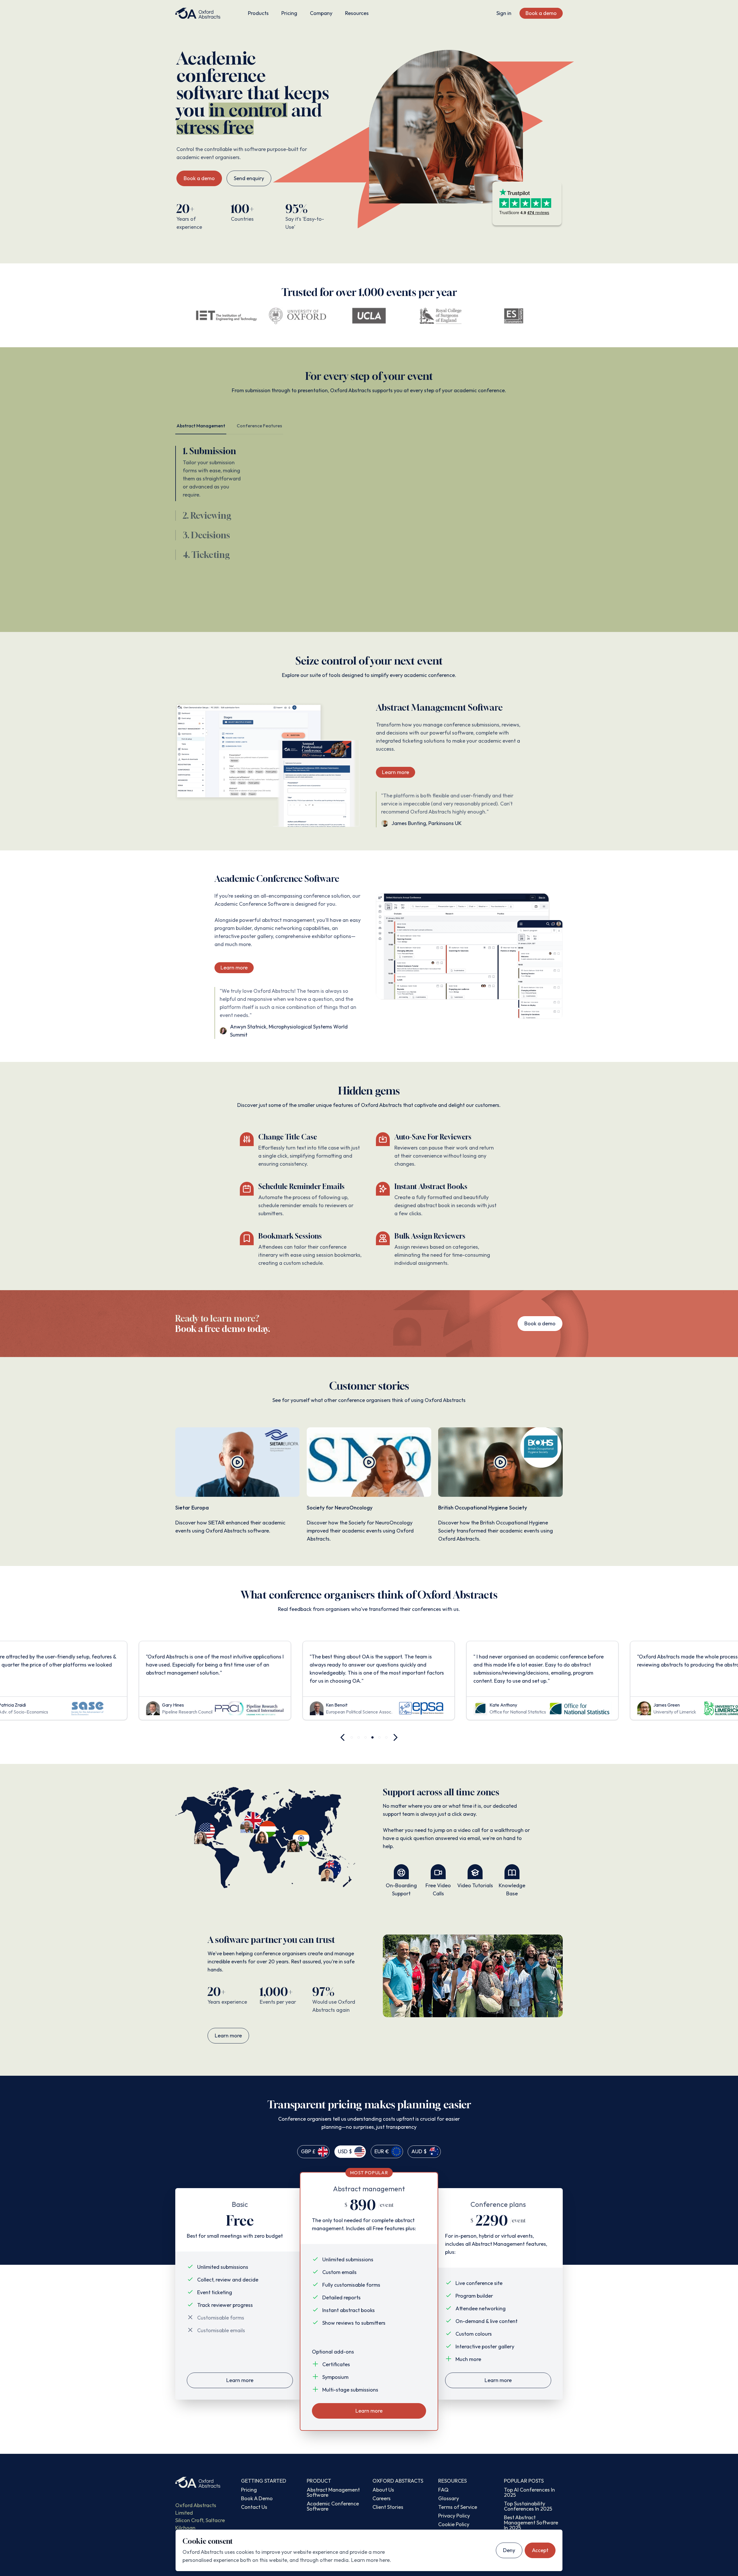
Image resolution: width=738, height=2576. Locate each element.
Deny (509, 2550)
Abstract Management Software (333, 2492)
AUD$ (419, 2151)
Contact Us (254, 2507)
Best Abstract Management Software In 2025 (531, 2523)
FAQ (443, 2490)
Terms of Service (458, 2507)
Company (321, 13)
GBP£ (308, 2151)
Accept (540, 2550)
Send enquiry (249, 178)
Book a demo (541, 13)
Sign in (504, 13)
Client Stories (388, 2507)
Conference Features (259, 426)
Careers (382, 2498)
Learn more (396, 772)
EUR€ (382, 2151)
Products (258, 13)
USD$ (345, 2151)
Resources (357, 13)
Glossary (449, 2498)
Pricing (289, 13)
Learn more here (370, 2560)
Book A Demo (257, 2498)
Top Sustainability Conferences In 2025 (528, 2506)
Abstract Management (201, 426)
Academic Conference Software (333, 2506)
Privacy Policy (454, 2516)
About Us (383, 2490)
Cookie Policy (454, 2524)
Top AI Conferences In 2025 (529, 2492)
